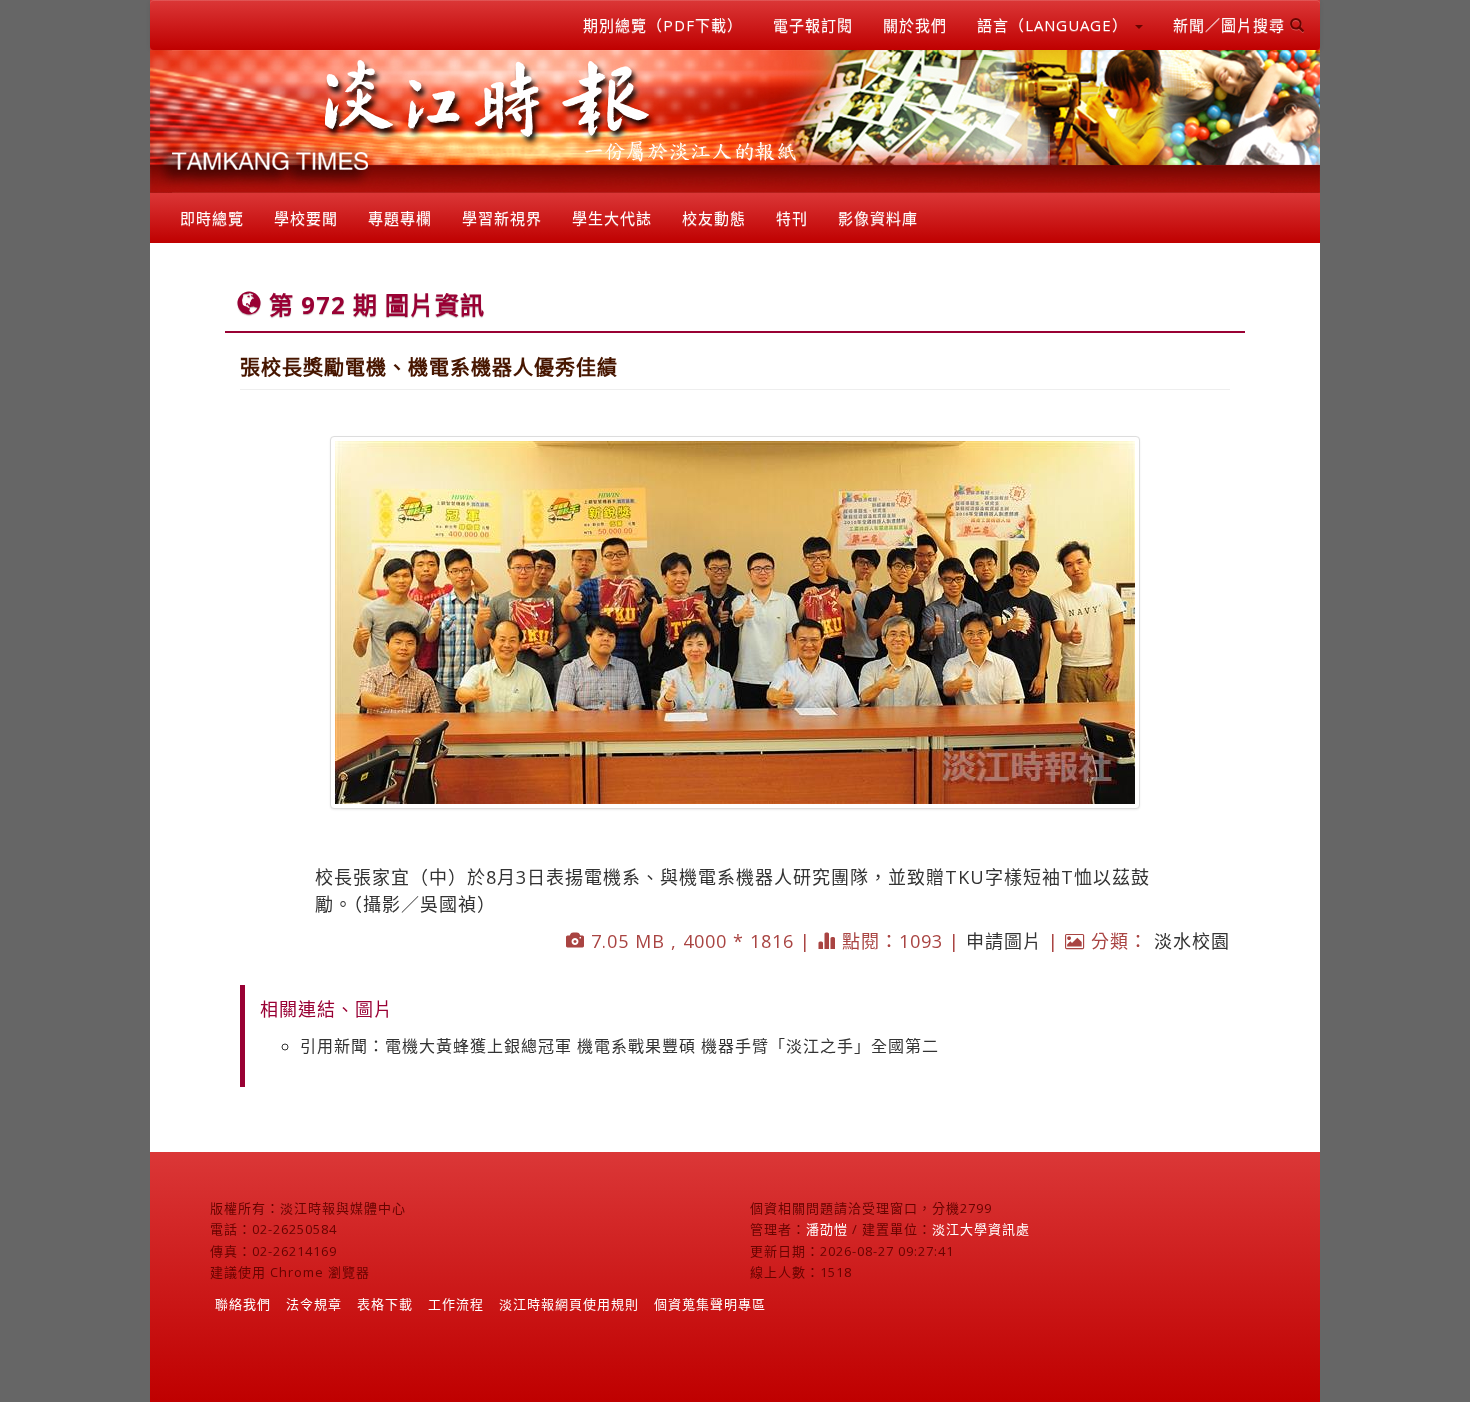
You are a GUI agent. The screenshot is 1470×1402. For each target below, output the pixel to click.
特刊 (792, 218)
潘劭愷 (827, 1229)
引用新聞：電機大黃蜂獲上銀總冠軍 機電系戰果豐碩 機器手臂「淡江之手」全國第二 (619, 1046)
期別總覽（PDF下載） (663, 25)
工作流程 (456, 1304)
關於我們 (915, 25)
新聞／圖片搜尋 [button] (1231, 25)
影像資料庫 (878, 218)
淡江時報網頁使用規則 (569, 1304)
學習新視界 (502, 218)
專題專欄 (400, 218)
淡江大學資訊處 (981, 1229)
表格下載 (385, 1304)
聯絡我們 (243, 1304)
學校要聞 (306, 218)
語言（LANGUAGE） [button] (1055, 25)
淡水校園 (1192, 941)
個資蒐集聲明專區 (710, 1304)
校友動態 (714, 218)
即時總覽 (212, 218)
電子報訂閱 (813, 25)
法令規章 (314, 1304)
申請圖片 (1004, 941)
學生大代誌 (612, 218)
